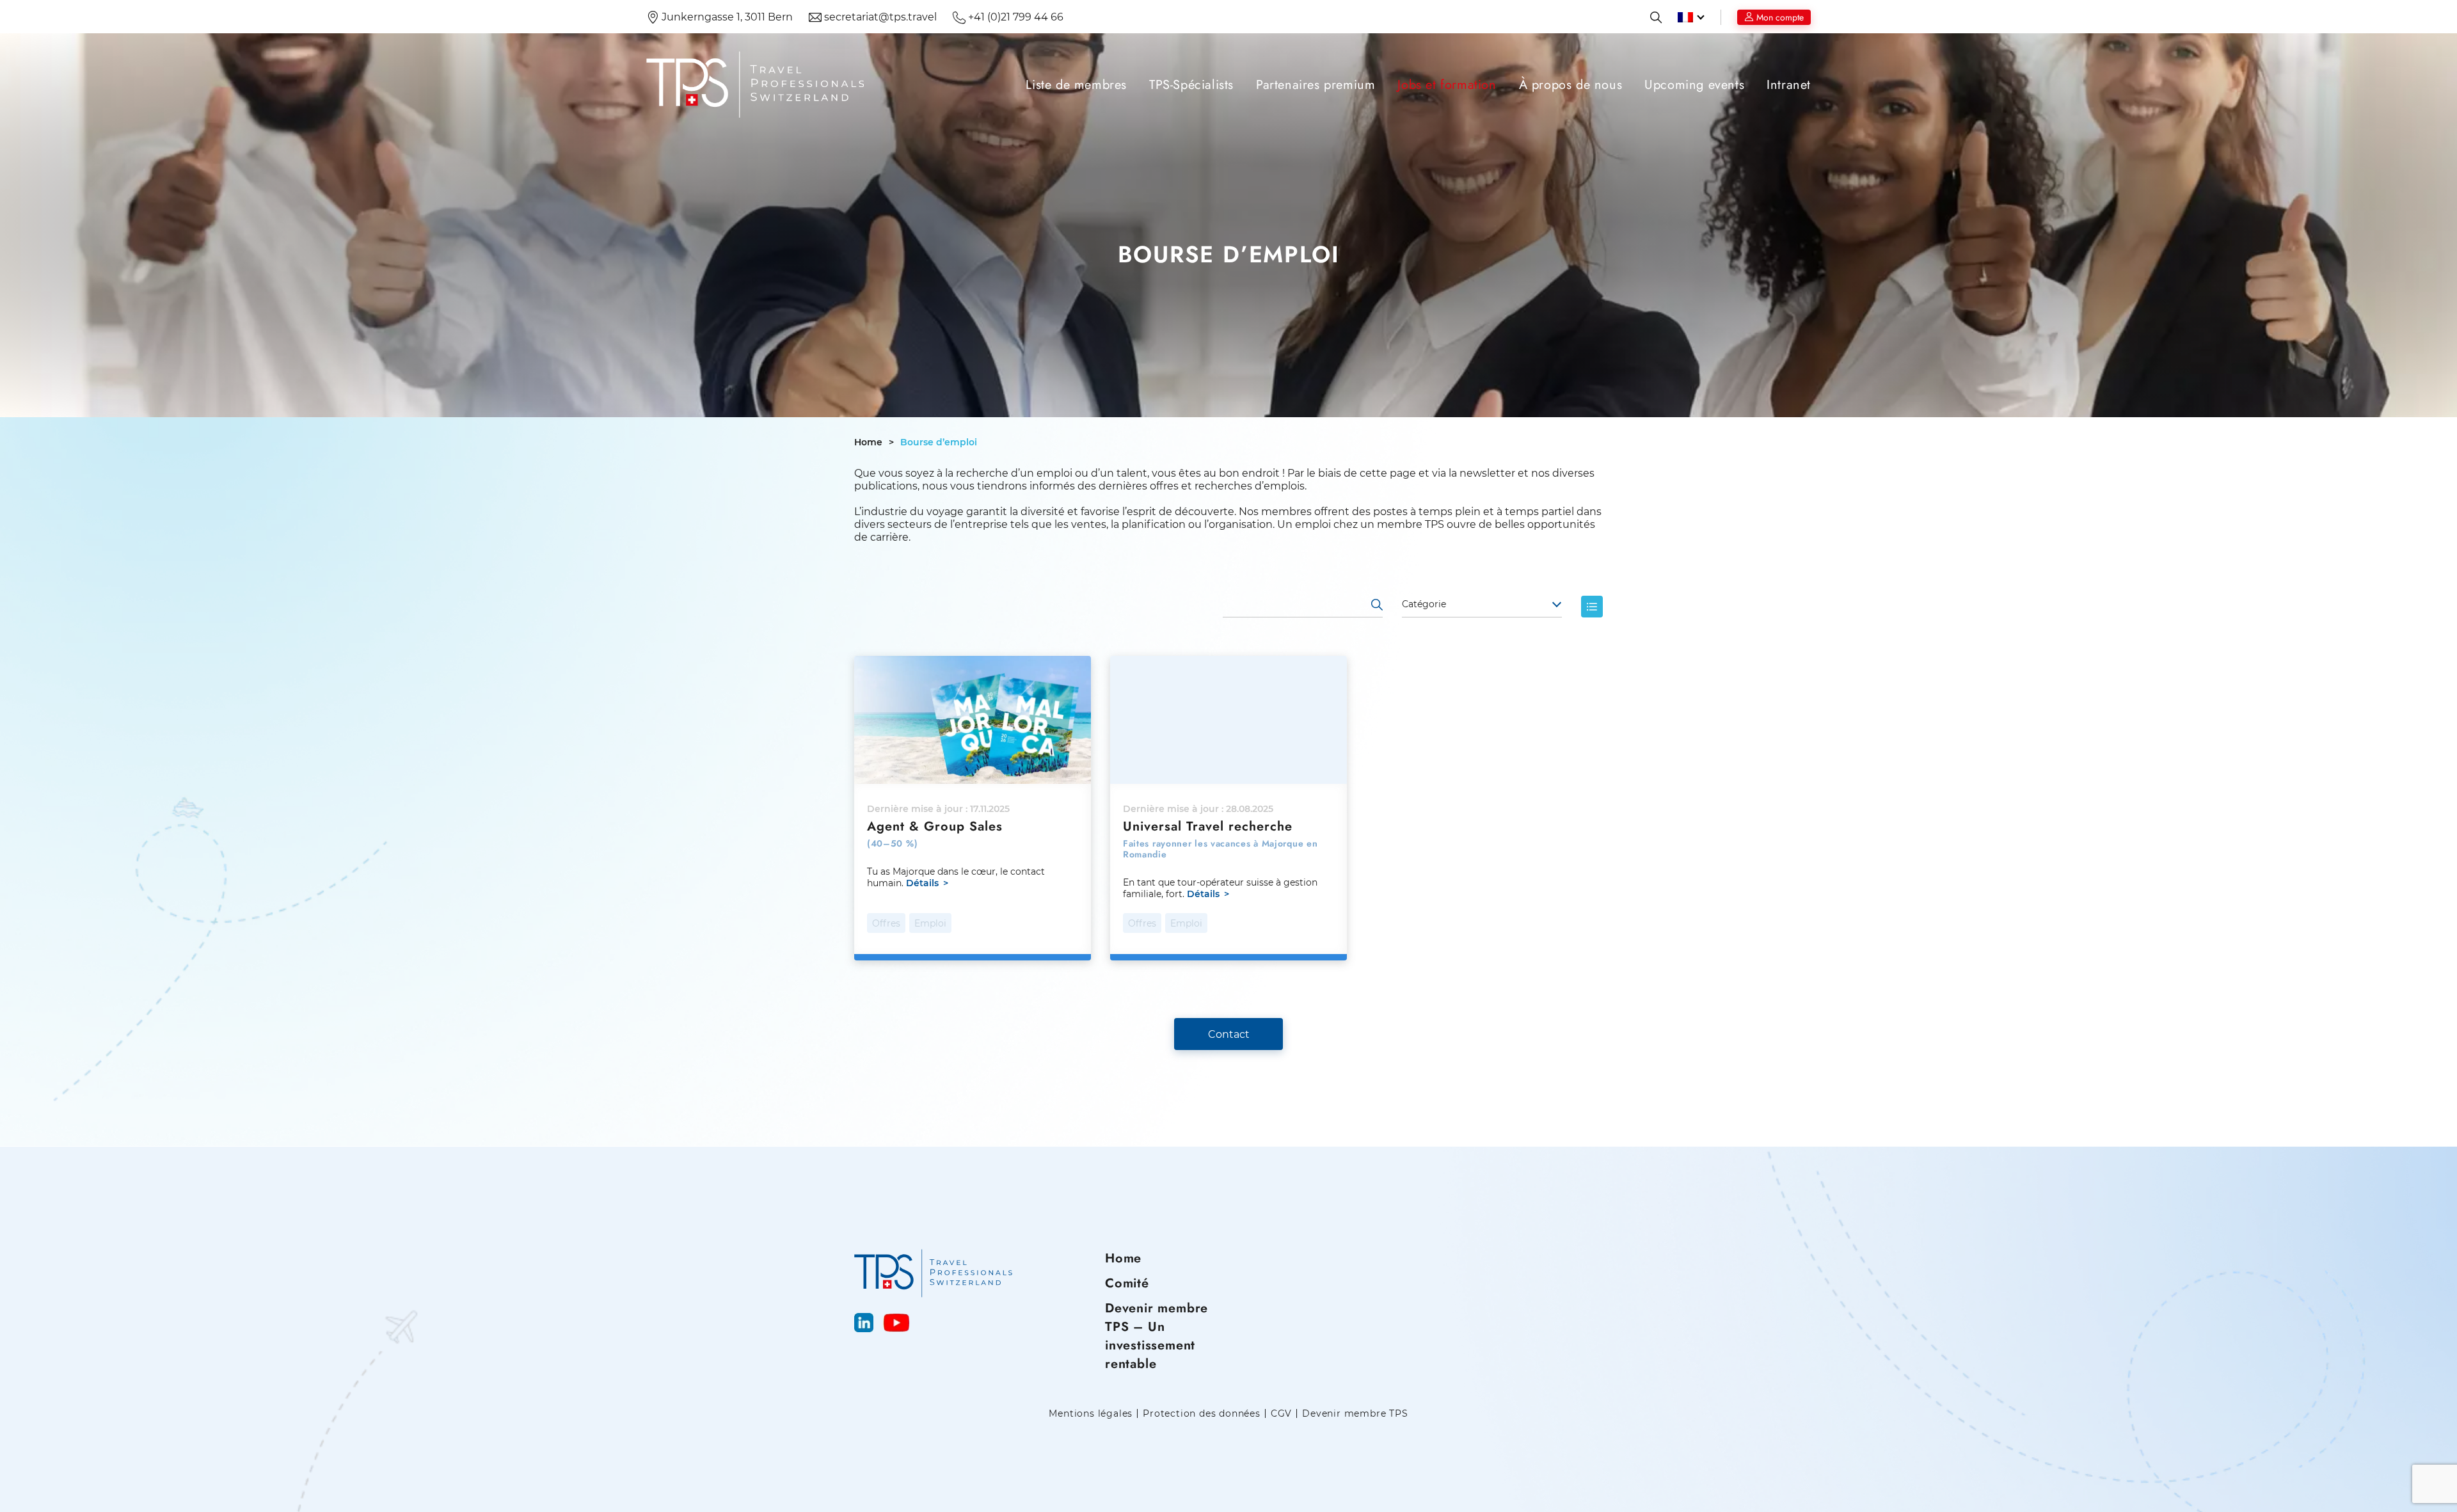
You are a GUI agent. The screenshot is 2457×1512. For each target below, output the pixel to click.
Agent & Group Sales (935, 826)
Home (868, 442)
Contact (1229, 1034)
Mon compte (1780, 17)
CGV (1281, 1414)
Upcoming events (1694, 85)
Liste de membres (1076, 85)
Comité (1127, 1283)
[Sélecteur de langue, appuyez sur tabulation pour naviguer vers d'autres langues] (1691, 17)
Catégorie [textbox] (1424, 604)
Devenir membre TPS (1355, 1414)
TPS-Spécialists (1191, 85)
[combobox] (1482, 605)
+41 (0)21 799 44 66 (1014, 17)
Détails (922, 883)
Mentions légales (1091, 1414)
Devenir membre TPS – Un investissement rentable (1157, 1336)
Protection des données (1202, 1414)
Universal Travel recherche (1208, 826)
